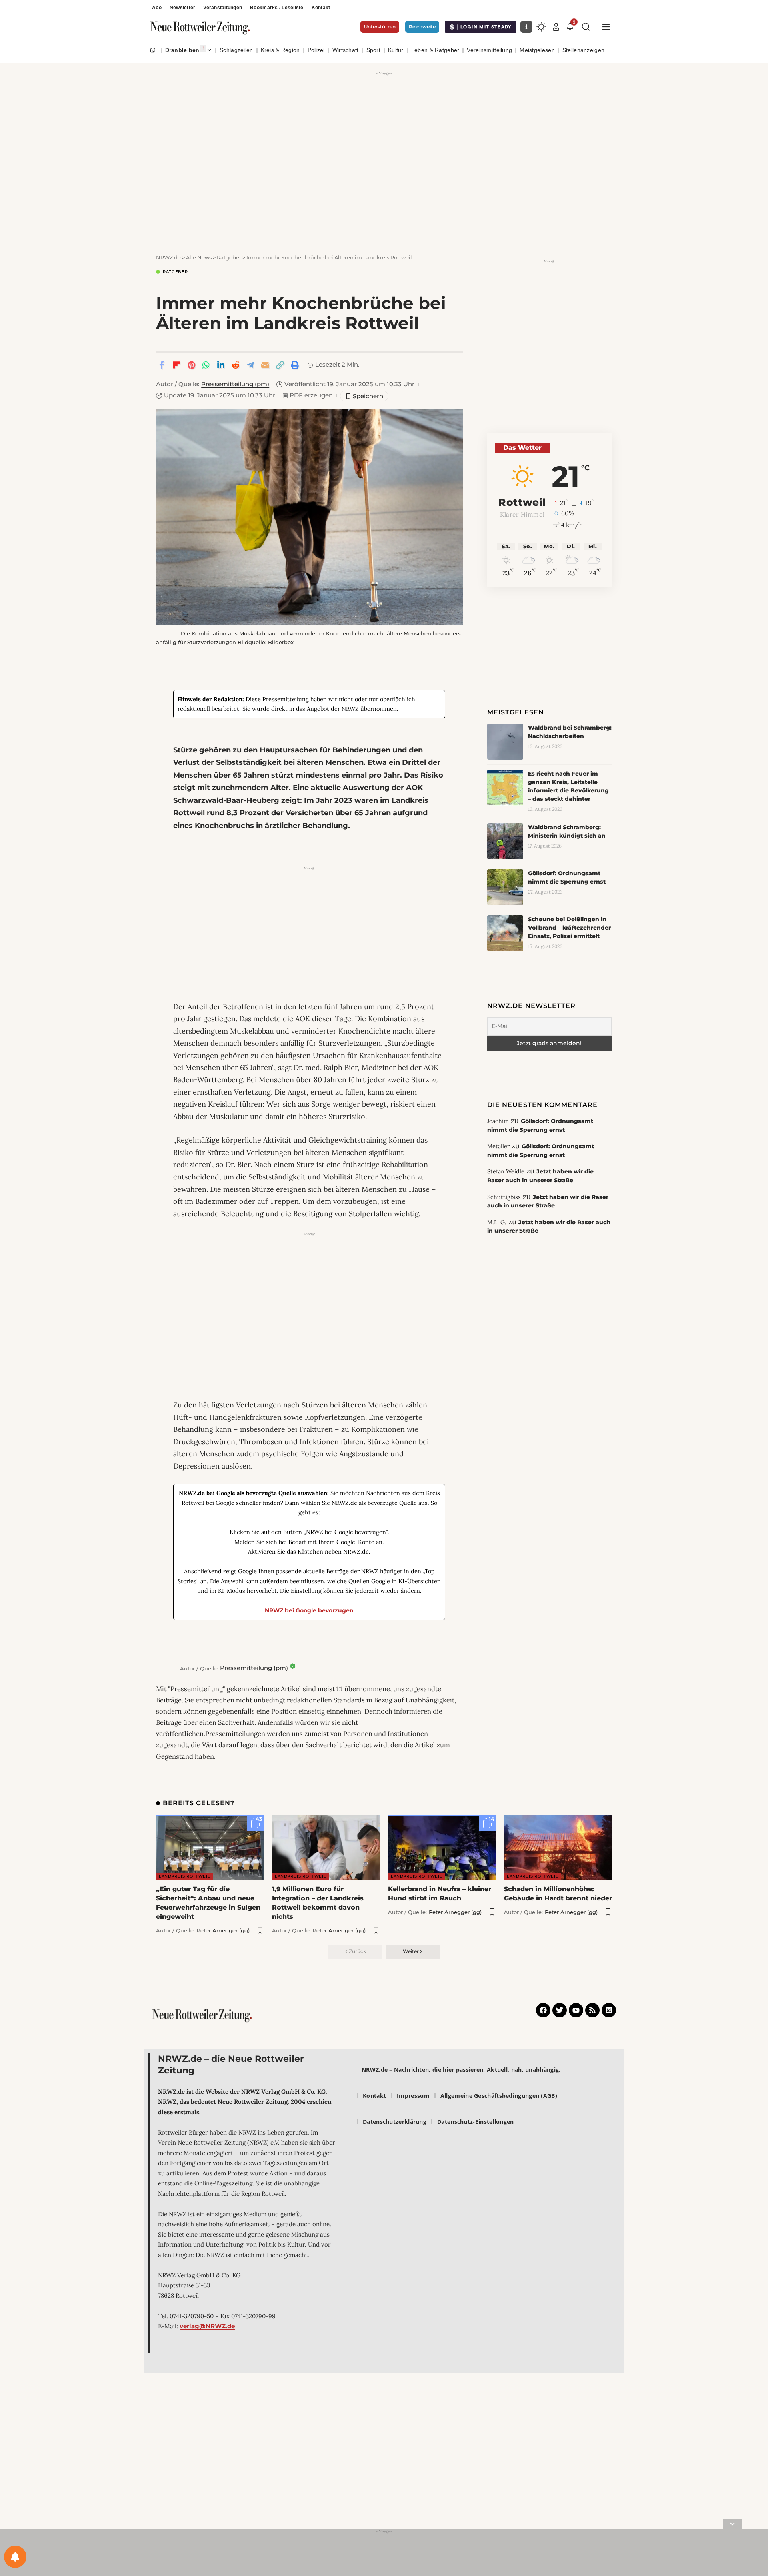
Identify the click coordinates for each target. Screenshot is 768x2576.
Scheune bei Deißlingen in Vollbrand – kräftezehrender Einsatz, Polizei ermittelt (569, 928)
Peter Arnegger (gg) (223, 1930)
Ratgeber (175, 272)
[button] (556, 27)
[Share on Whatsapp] (206, 365)
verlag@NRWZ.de (207, 2326)
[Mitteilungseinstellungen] (15, 2557)
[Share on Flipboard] (176, 365)
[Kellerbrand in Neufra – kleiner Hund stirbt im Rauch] (442, 1847)
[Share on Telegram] (250, 365)
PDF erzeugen (308, 395)
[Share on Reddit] (236, 365)
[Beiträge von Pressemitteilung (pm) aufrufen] (166, 1668)
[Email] (265, 365)
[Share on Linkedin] (221, 365)
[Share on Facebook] (162, 365)
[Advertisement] (384, 134)
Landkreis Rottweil (185, 1876)
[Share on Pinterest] (191, 365)
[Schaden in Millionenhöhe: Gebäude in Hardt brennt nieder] (558, 1847)
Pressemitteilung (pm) (235, 384)
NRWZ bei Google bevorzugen (309, 1610)
